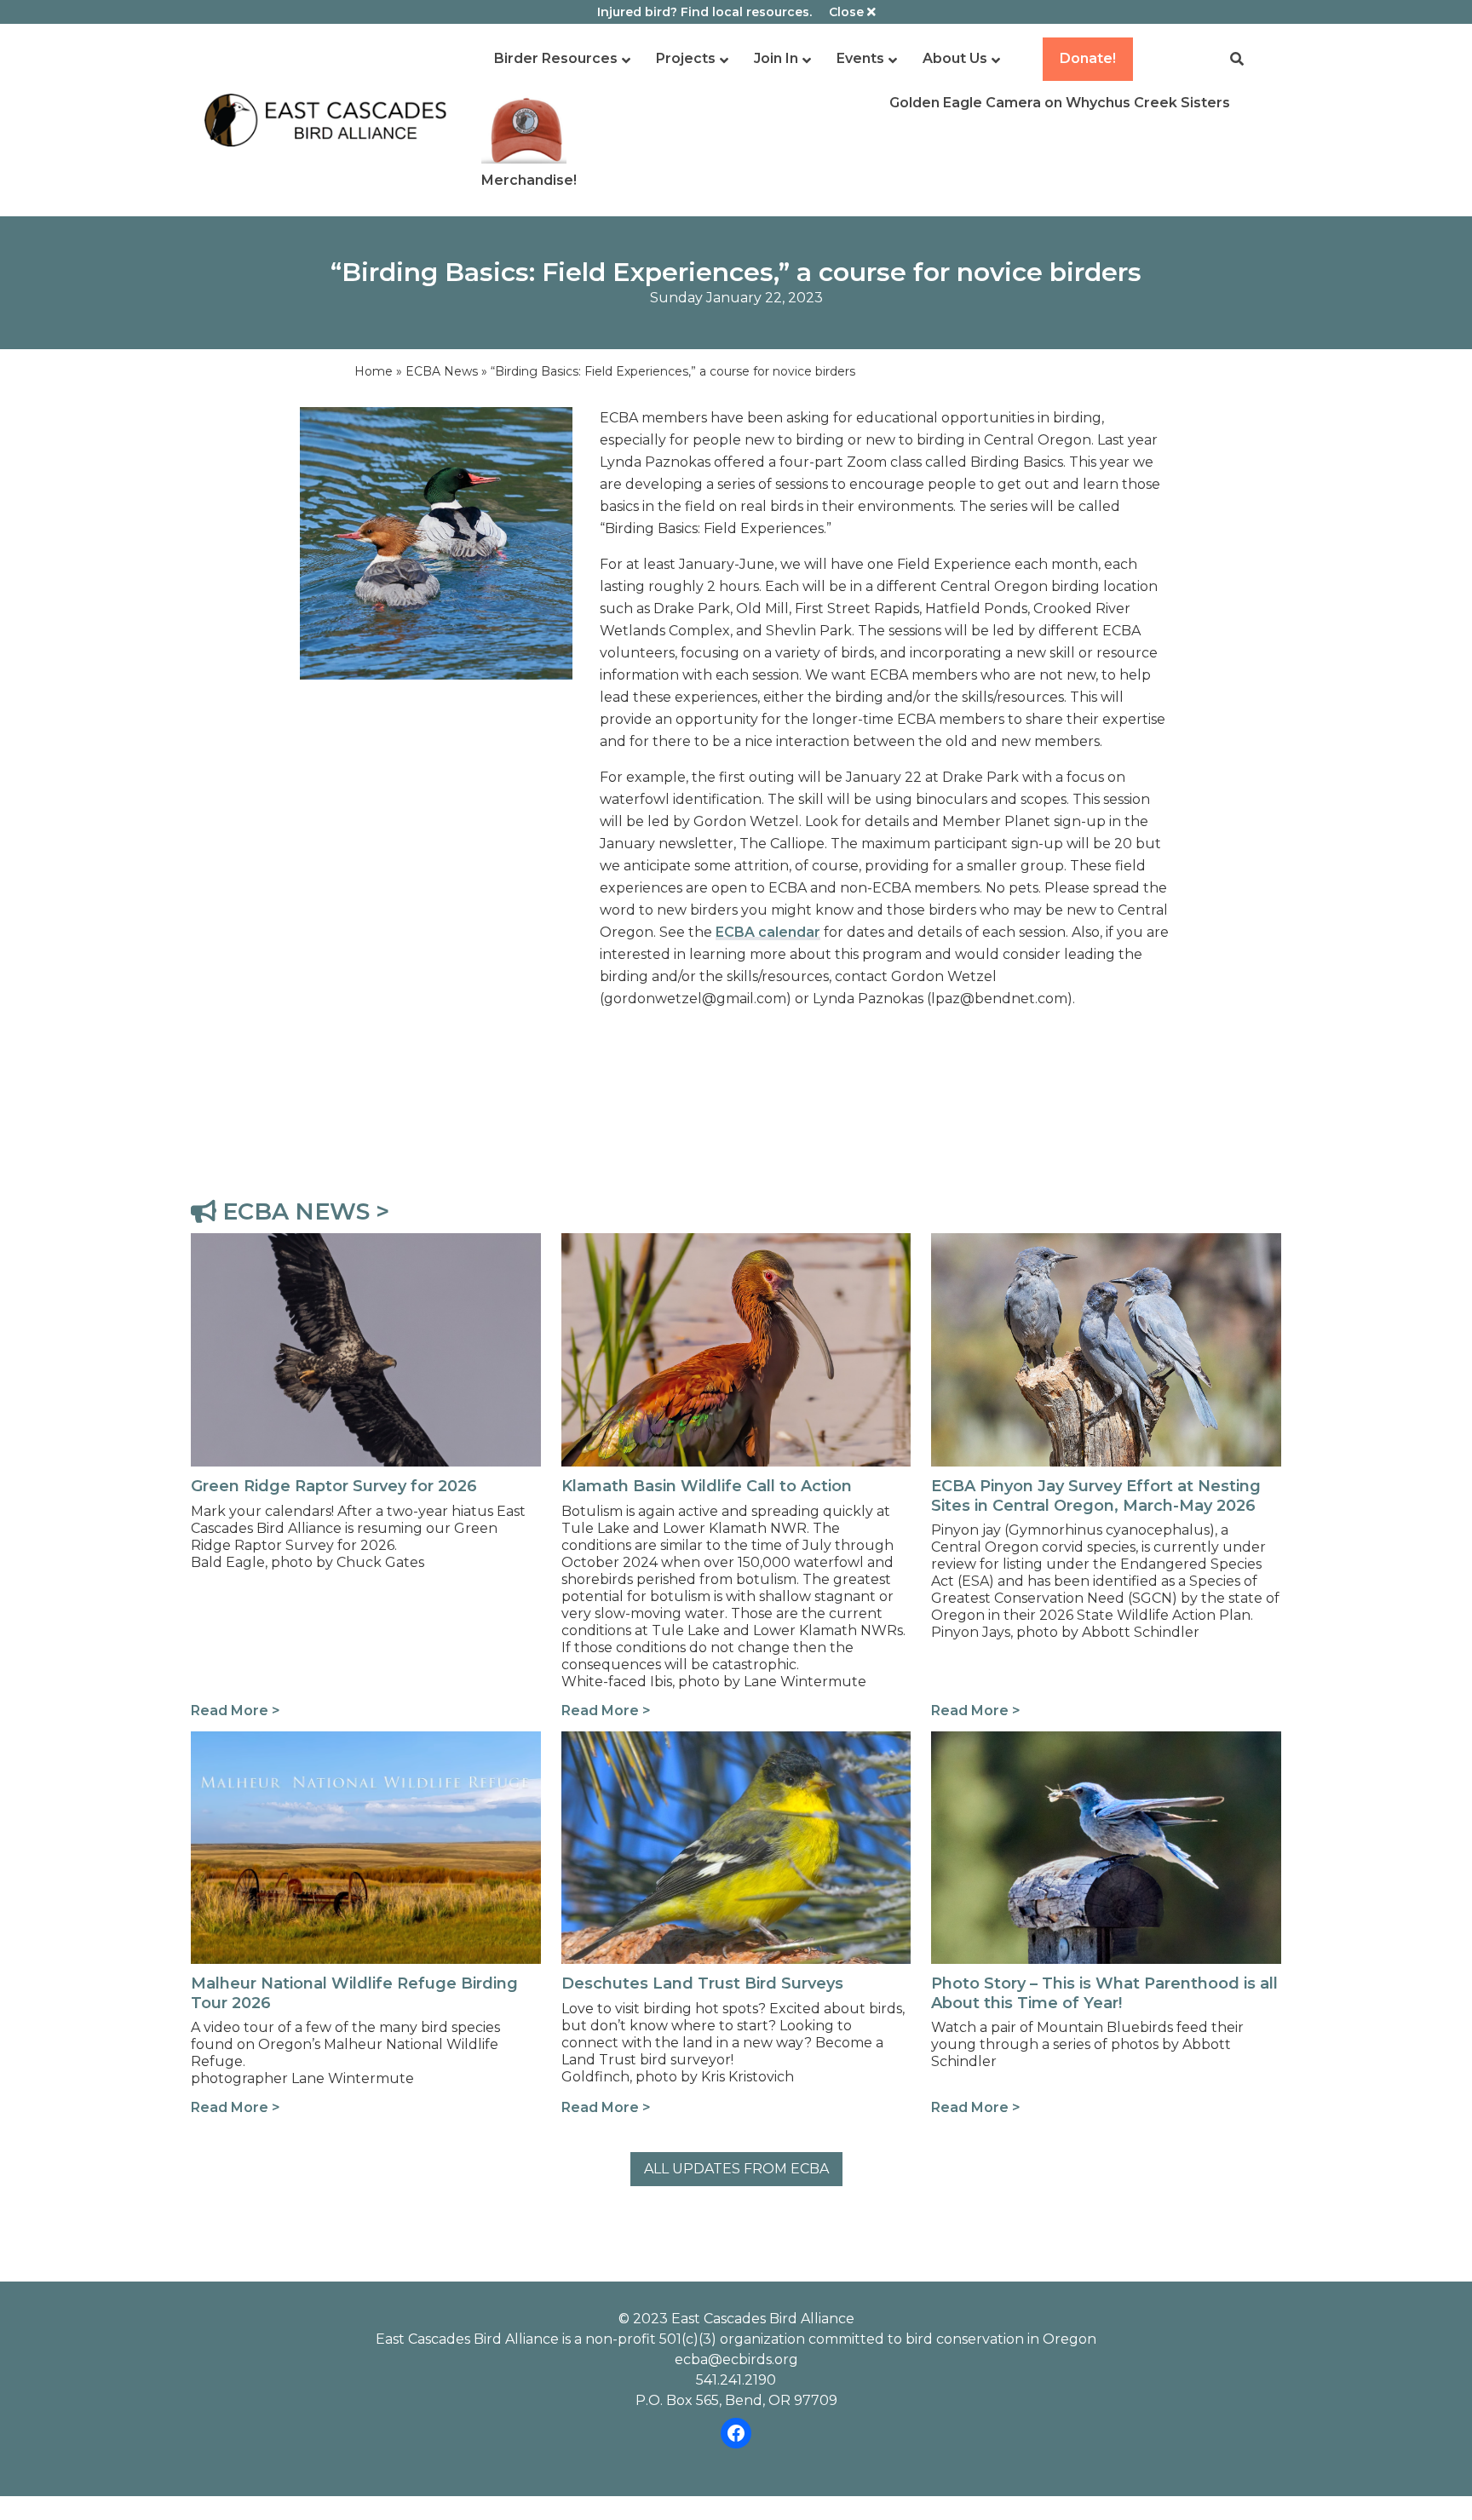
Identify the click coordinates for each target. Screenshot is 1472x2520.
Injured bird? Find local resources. (704, 12)
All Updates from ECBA (736, 2169)
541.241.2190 (736, 2380)
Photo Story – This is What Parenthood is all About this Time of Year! (1102, 1751)
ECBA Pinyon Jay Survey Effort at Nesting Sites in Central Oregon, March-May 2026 (1098, 1253)
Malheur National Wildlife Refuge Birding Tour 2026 (351, 1751)
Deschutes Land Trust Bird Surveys (682, 1741)
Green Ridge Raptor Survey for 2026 (316, 1243)
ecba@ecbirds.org (736, 2359)
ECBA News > (303, 1211)
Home (374, 371)
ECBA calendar (768, 932)
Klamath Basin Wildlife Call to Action (684, 1243)
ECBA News (442, 371)
